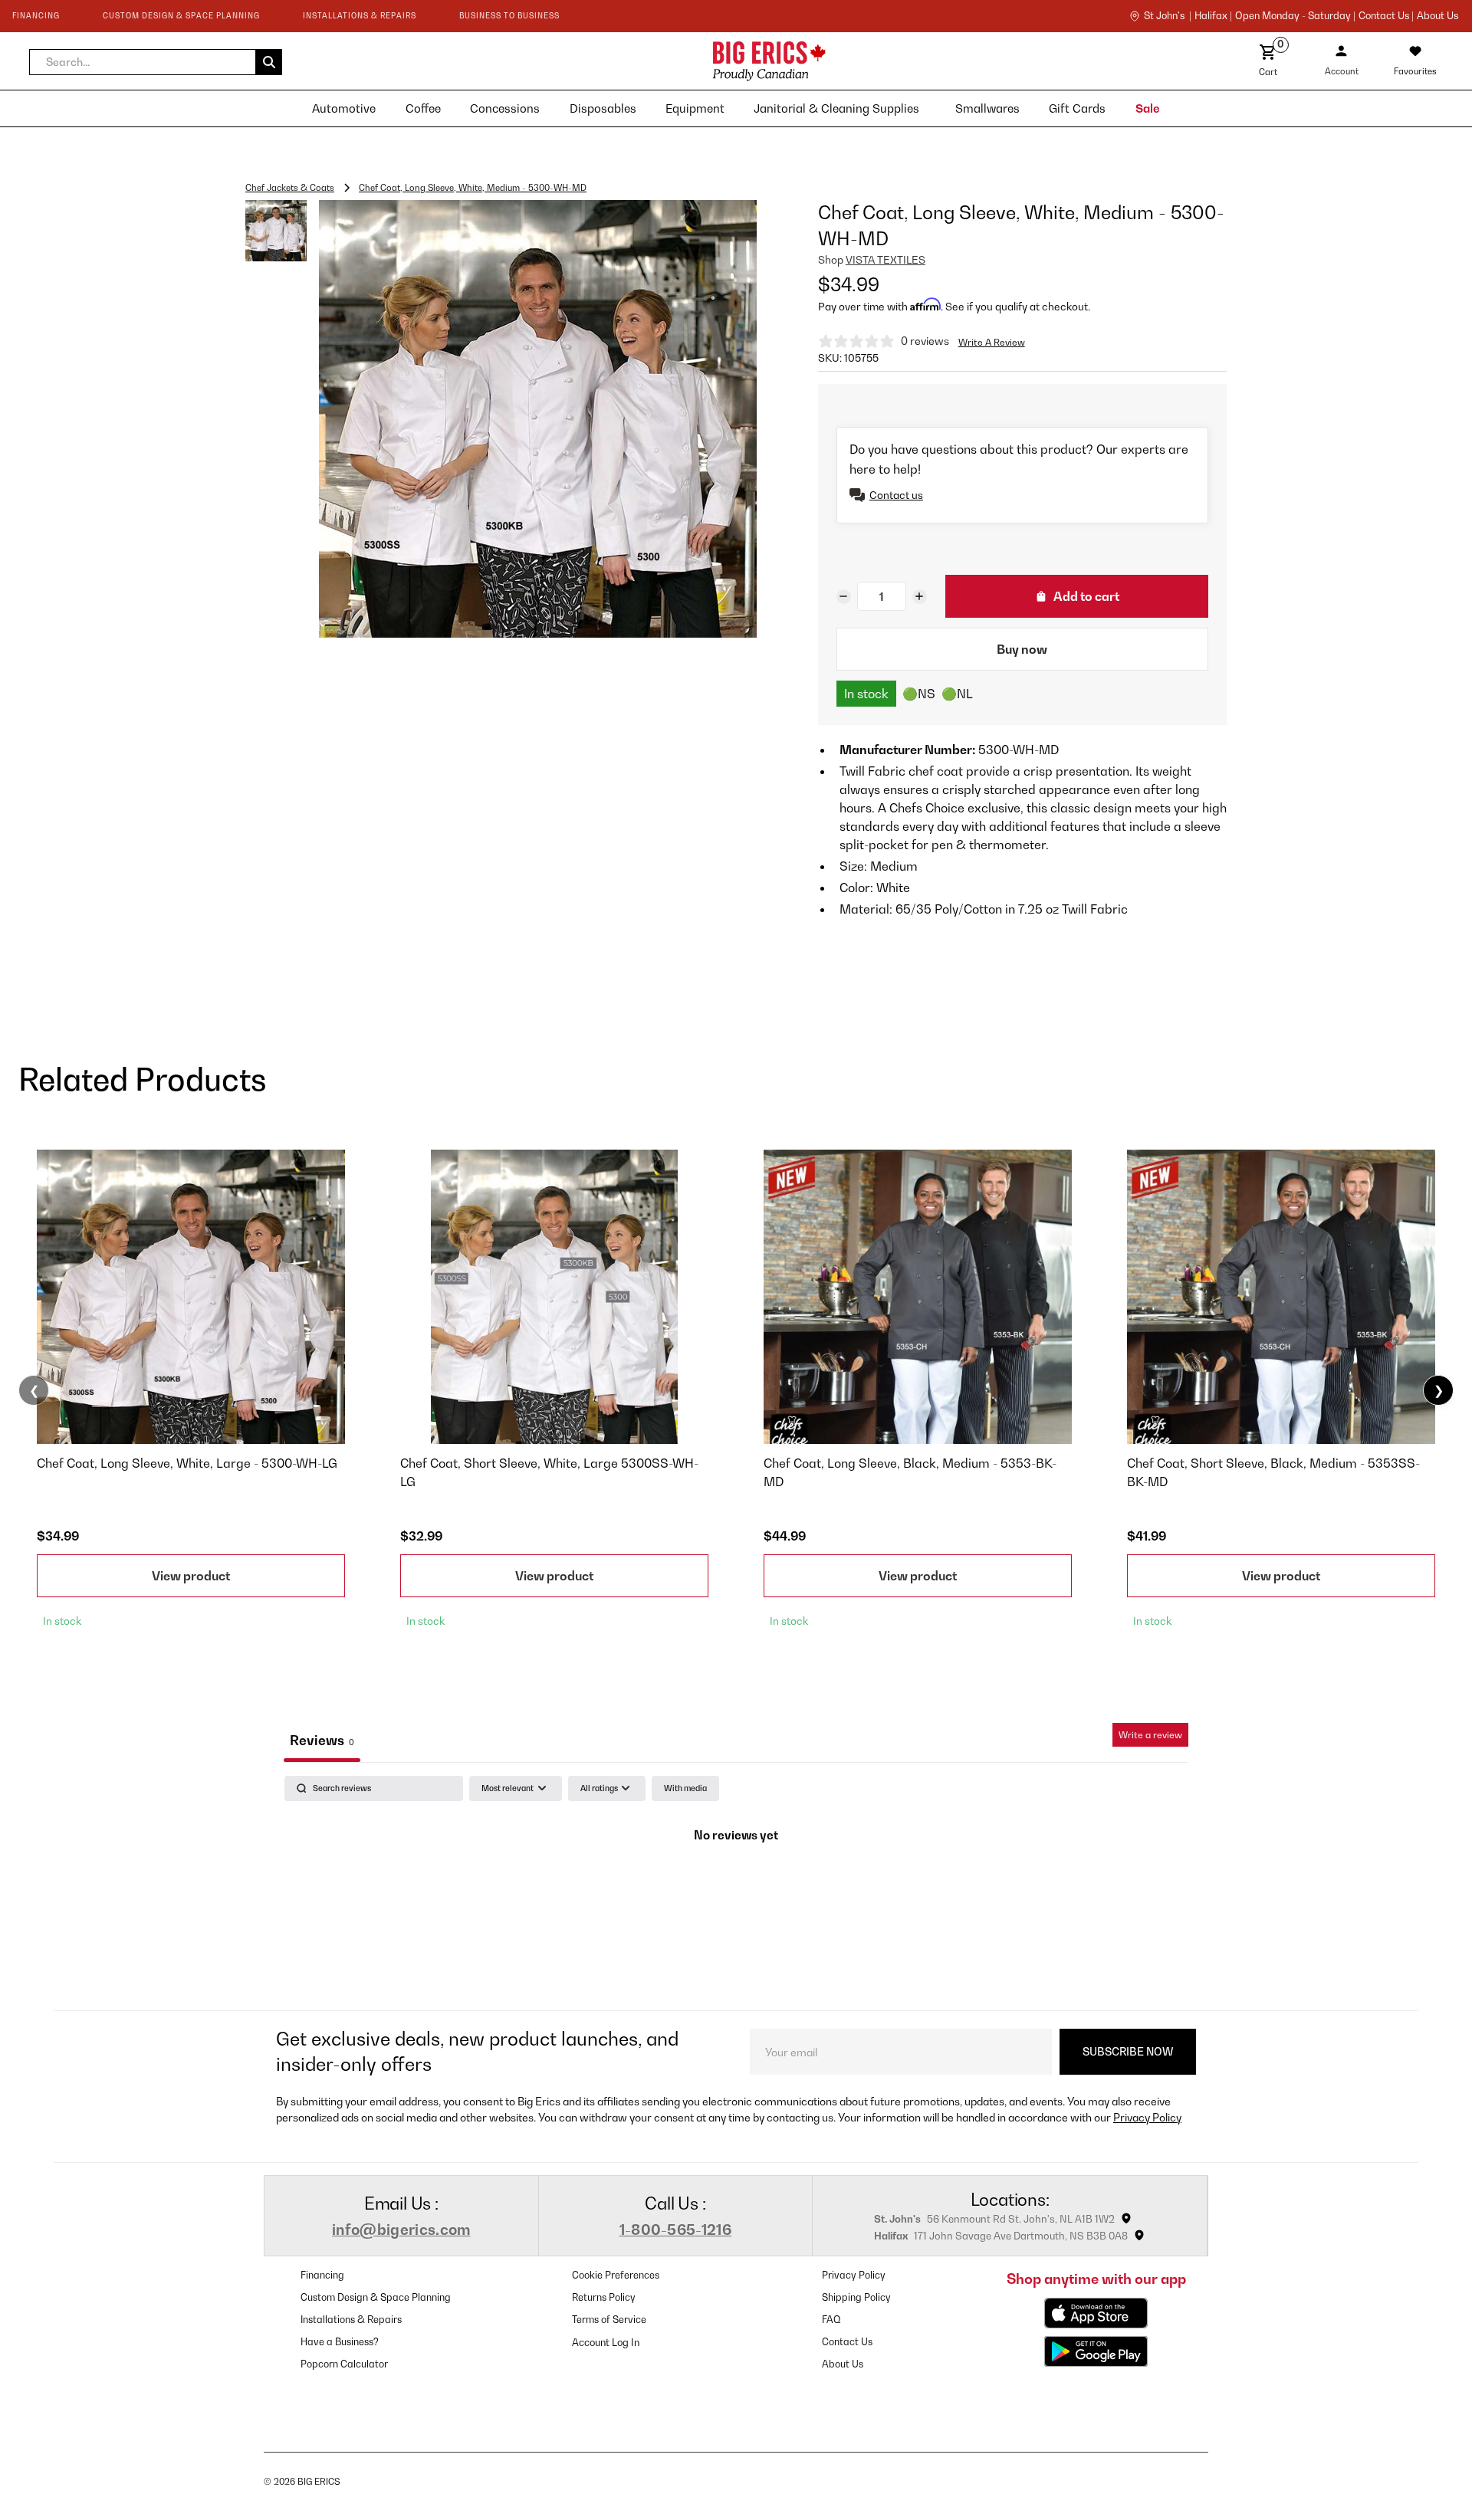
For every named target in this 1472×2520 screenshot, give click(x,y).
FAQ (831, 2320)
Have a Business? (340, 2342)
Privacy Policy (1147, 2117)
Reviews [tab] (322, 1740)
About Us (1437, 16)
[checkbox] (685, 1788)
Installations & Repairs (351, 2320)
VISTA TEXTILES (886, 260)
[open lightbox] (538, 419)
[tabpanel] (736, 1889)
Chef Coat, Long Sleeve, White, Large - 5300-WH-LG (187, 1463)
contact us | (1386, 16)
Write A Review (992, 342)
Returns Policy (604, 2297)
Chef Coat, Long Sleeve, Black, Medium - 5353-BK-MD (910, 1472)
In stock (866, 694)
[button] (156, 62)
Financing (322, 2275)
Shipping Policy (856, 2297)
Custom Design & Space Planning (376, 2297)
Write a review (1150, 1735)
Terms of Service (609, 2320)
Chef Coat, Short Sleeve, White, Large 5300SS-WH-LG (549, 1472)
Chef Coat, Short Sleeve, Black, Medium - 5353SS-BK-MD (1273, 1472)
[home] (632, 61)
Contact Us (847, 2342)
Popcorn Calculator (344, 2364)
